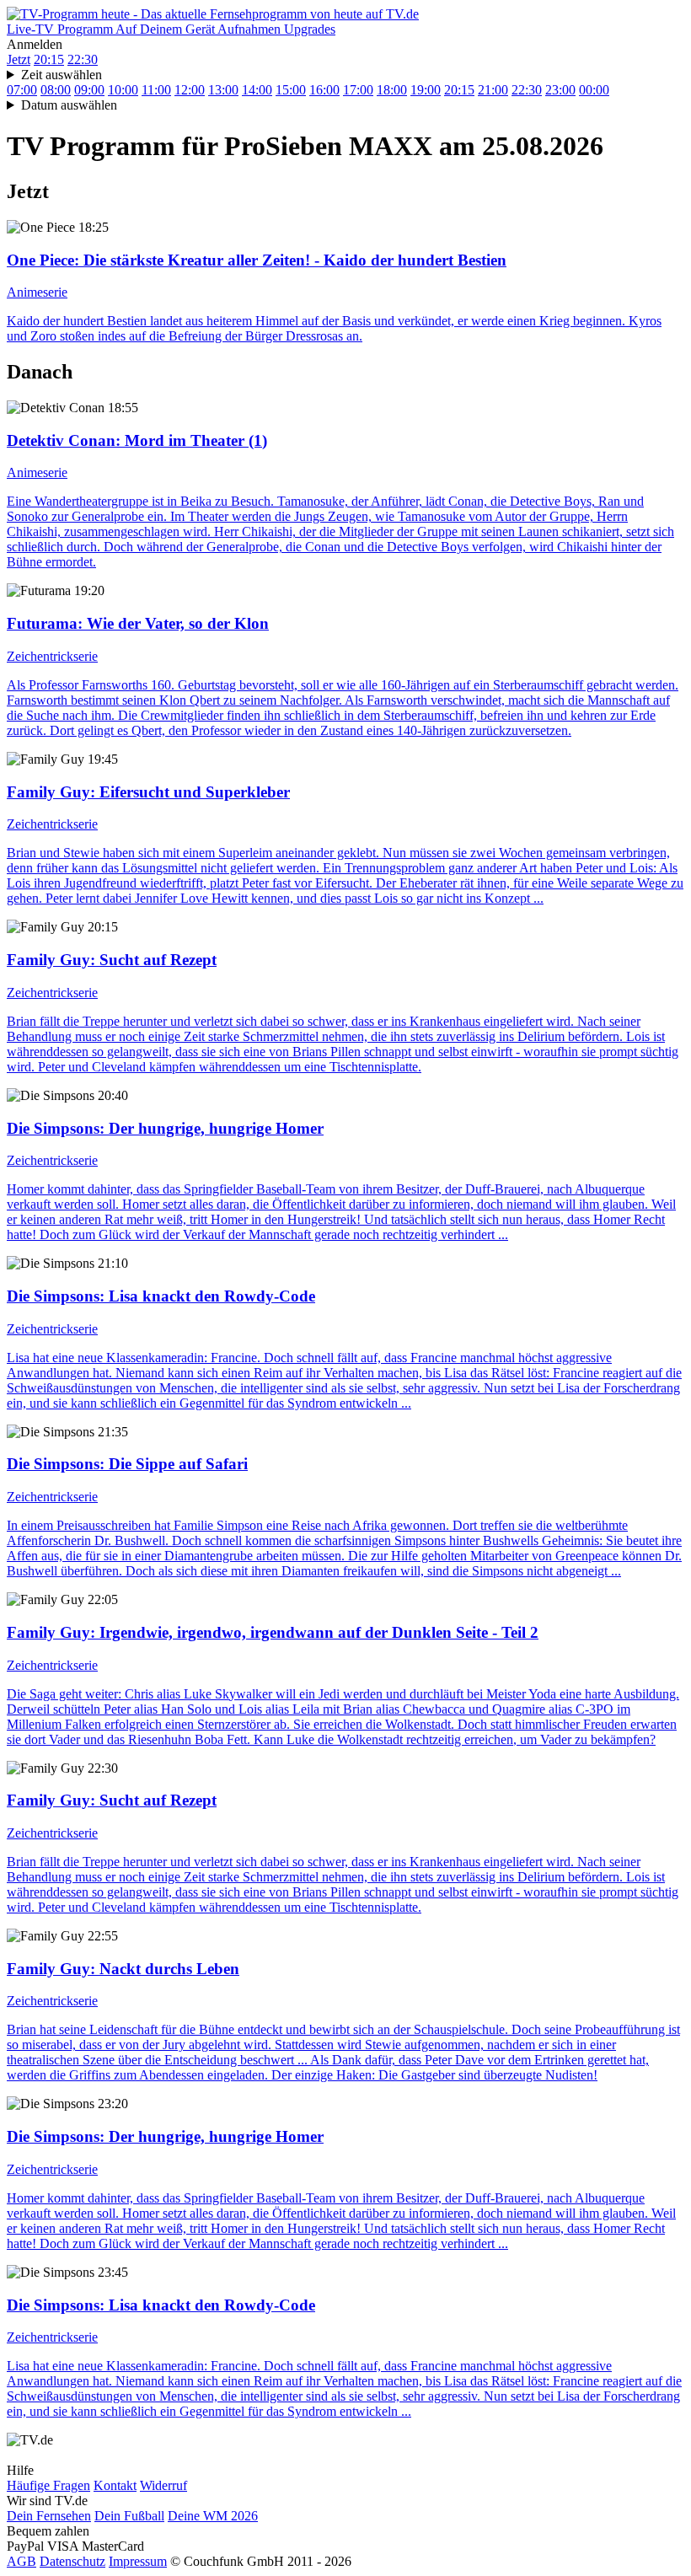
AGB (21, 2561)
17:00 (358, 90)
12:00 (190, 90)
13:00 (223, 90)
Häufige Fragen (48, 2485)
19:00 (426, 90)
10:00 (123, 90)
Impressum (138, 2561)
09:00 (89, 90)
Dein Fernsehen (49, 2516)
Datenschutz (72, 2561)
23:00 (560, 90)
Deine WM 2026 (213, 2516)
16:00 (324, 90)
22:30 (83, 59)
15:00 (291, 90)
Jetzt (19, 59)
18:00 (392, 90)
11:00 (156, 90)
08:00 (56, 90)
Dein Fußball (129, 2516)
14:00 (257, 90)
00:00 (594, 90)
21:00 (493, 90)
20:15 (49, 59)
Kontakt (115, 2485)
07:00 (22, 90)
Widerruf (163, 2485)
